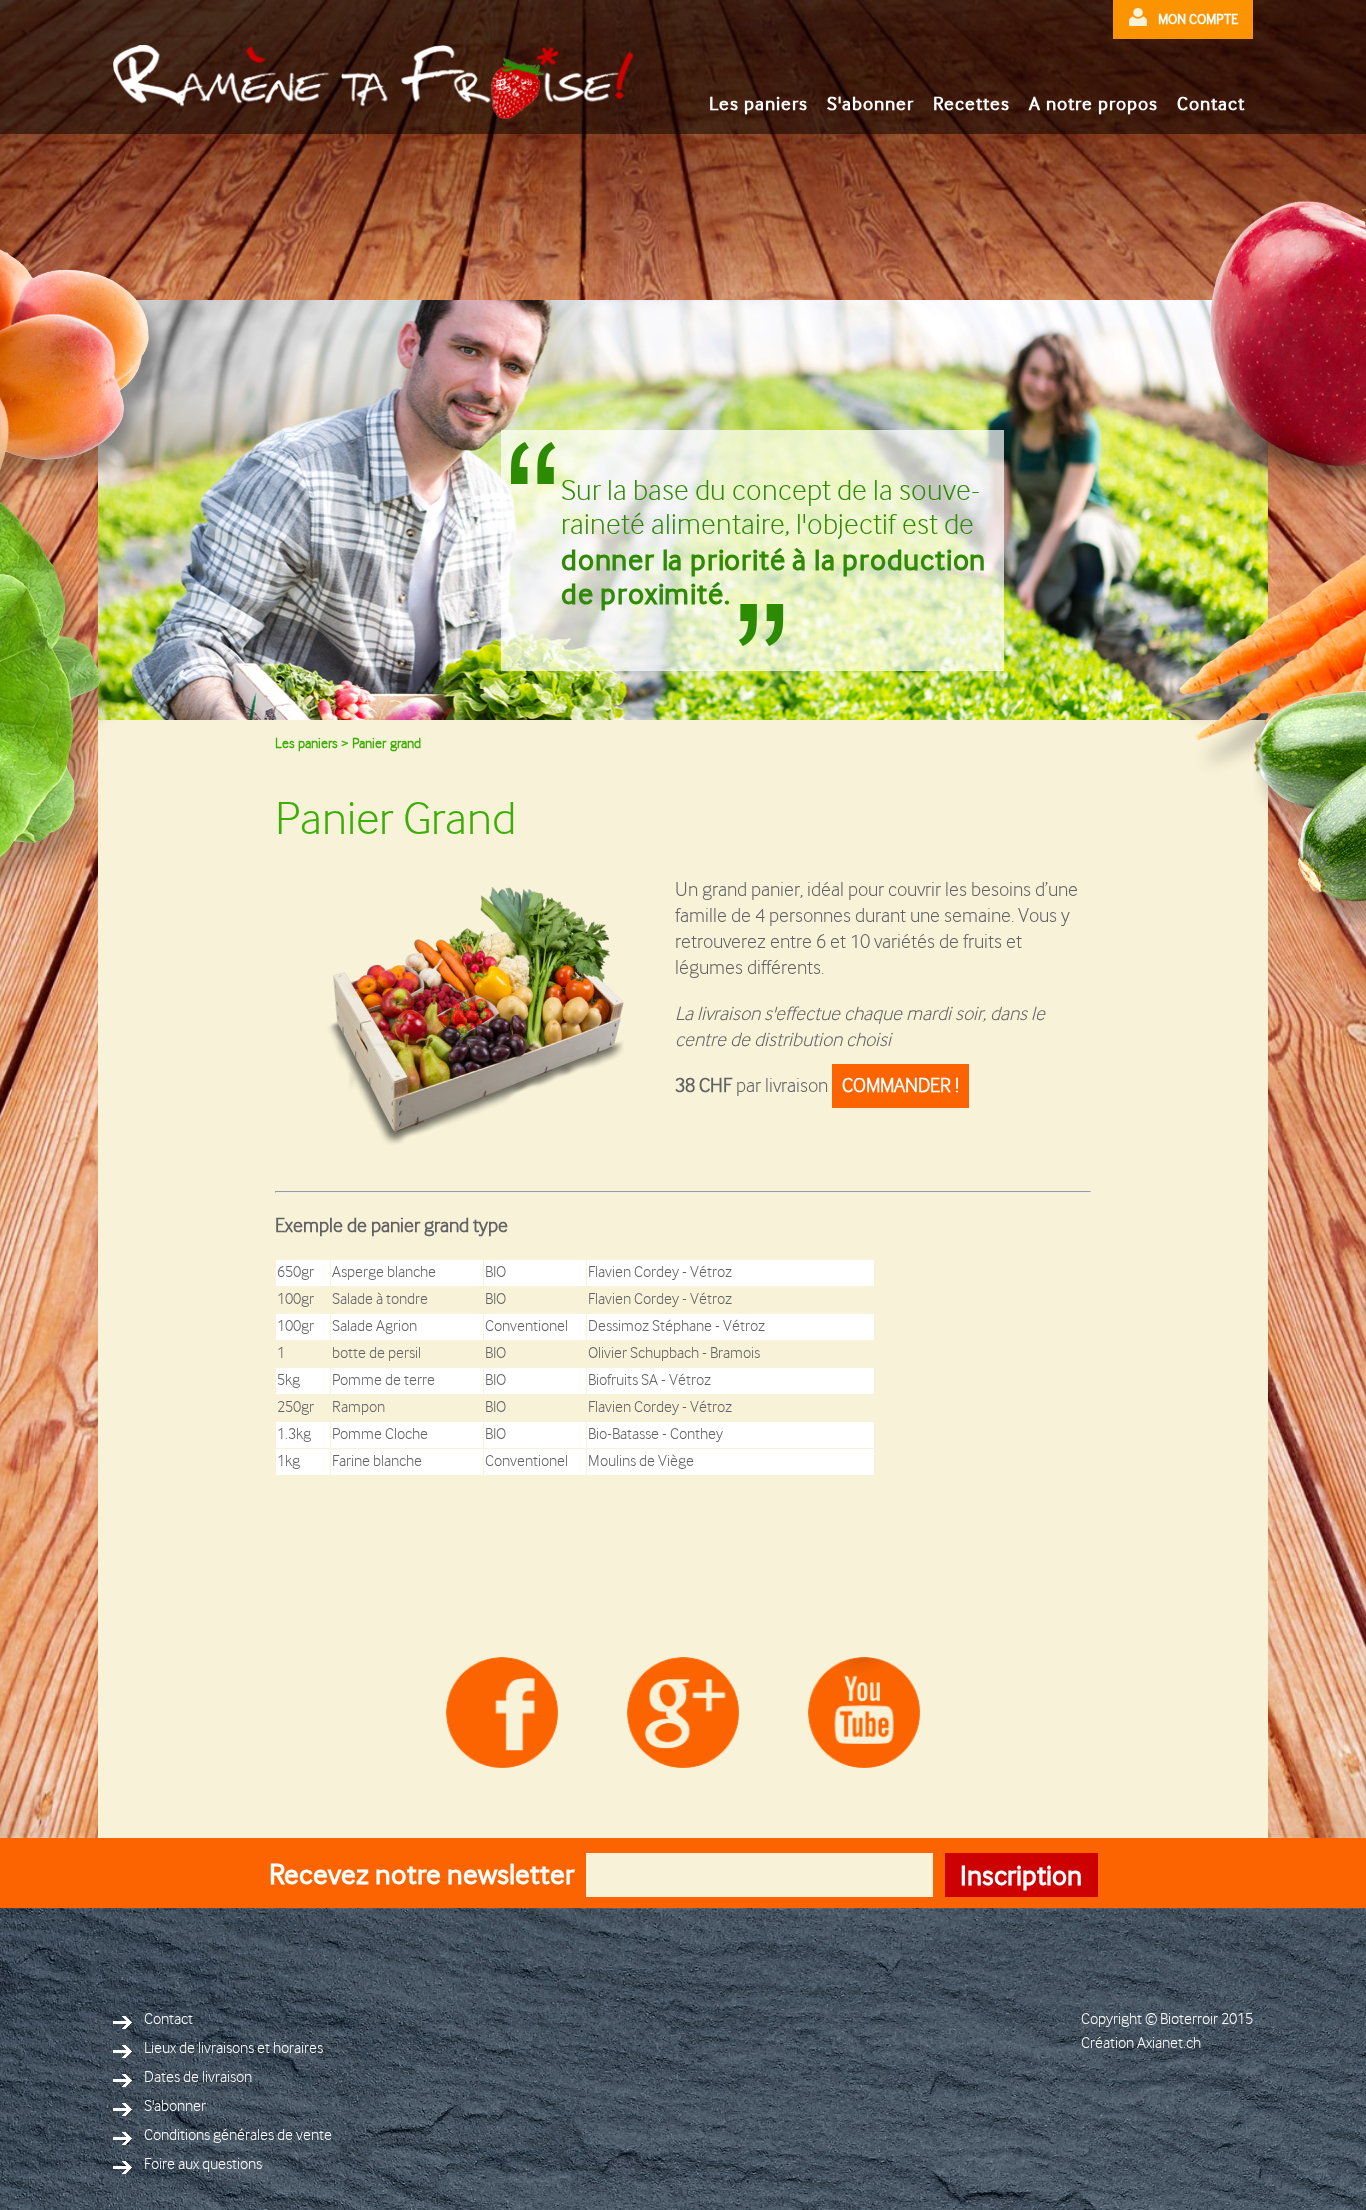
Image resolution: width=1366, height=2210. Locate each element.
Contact (1211, 104)
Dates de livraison (198, 2077)
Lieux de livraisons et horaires (233, 2048)
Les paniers (758, 104)
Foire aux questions (203, 2164)
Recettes (971, 104)
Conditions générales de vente (238, 2135)
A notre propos (1093, 104)
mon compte (1198, 19)
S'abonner (870, 104)
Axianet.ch (1169, 2043)
